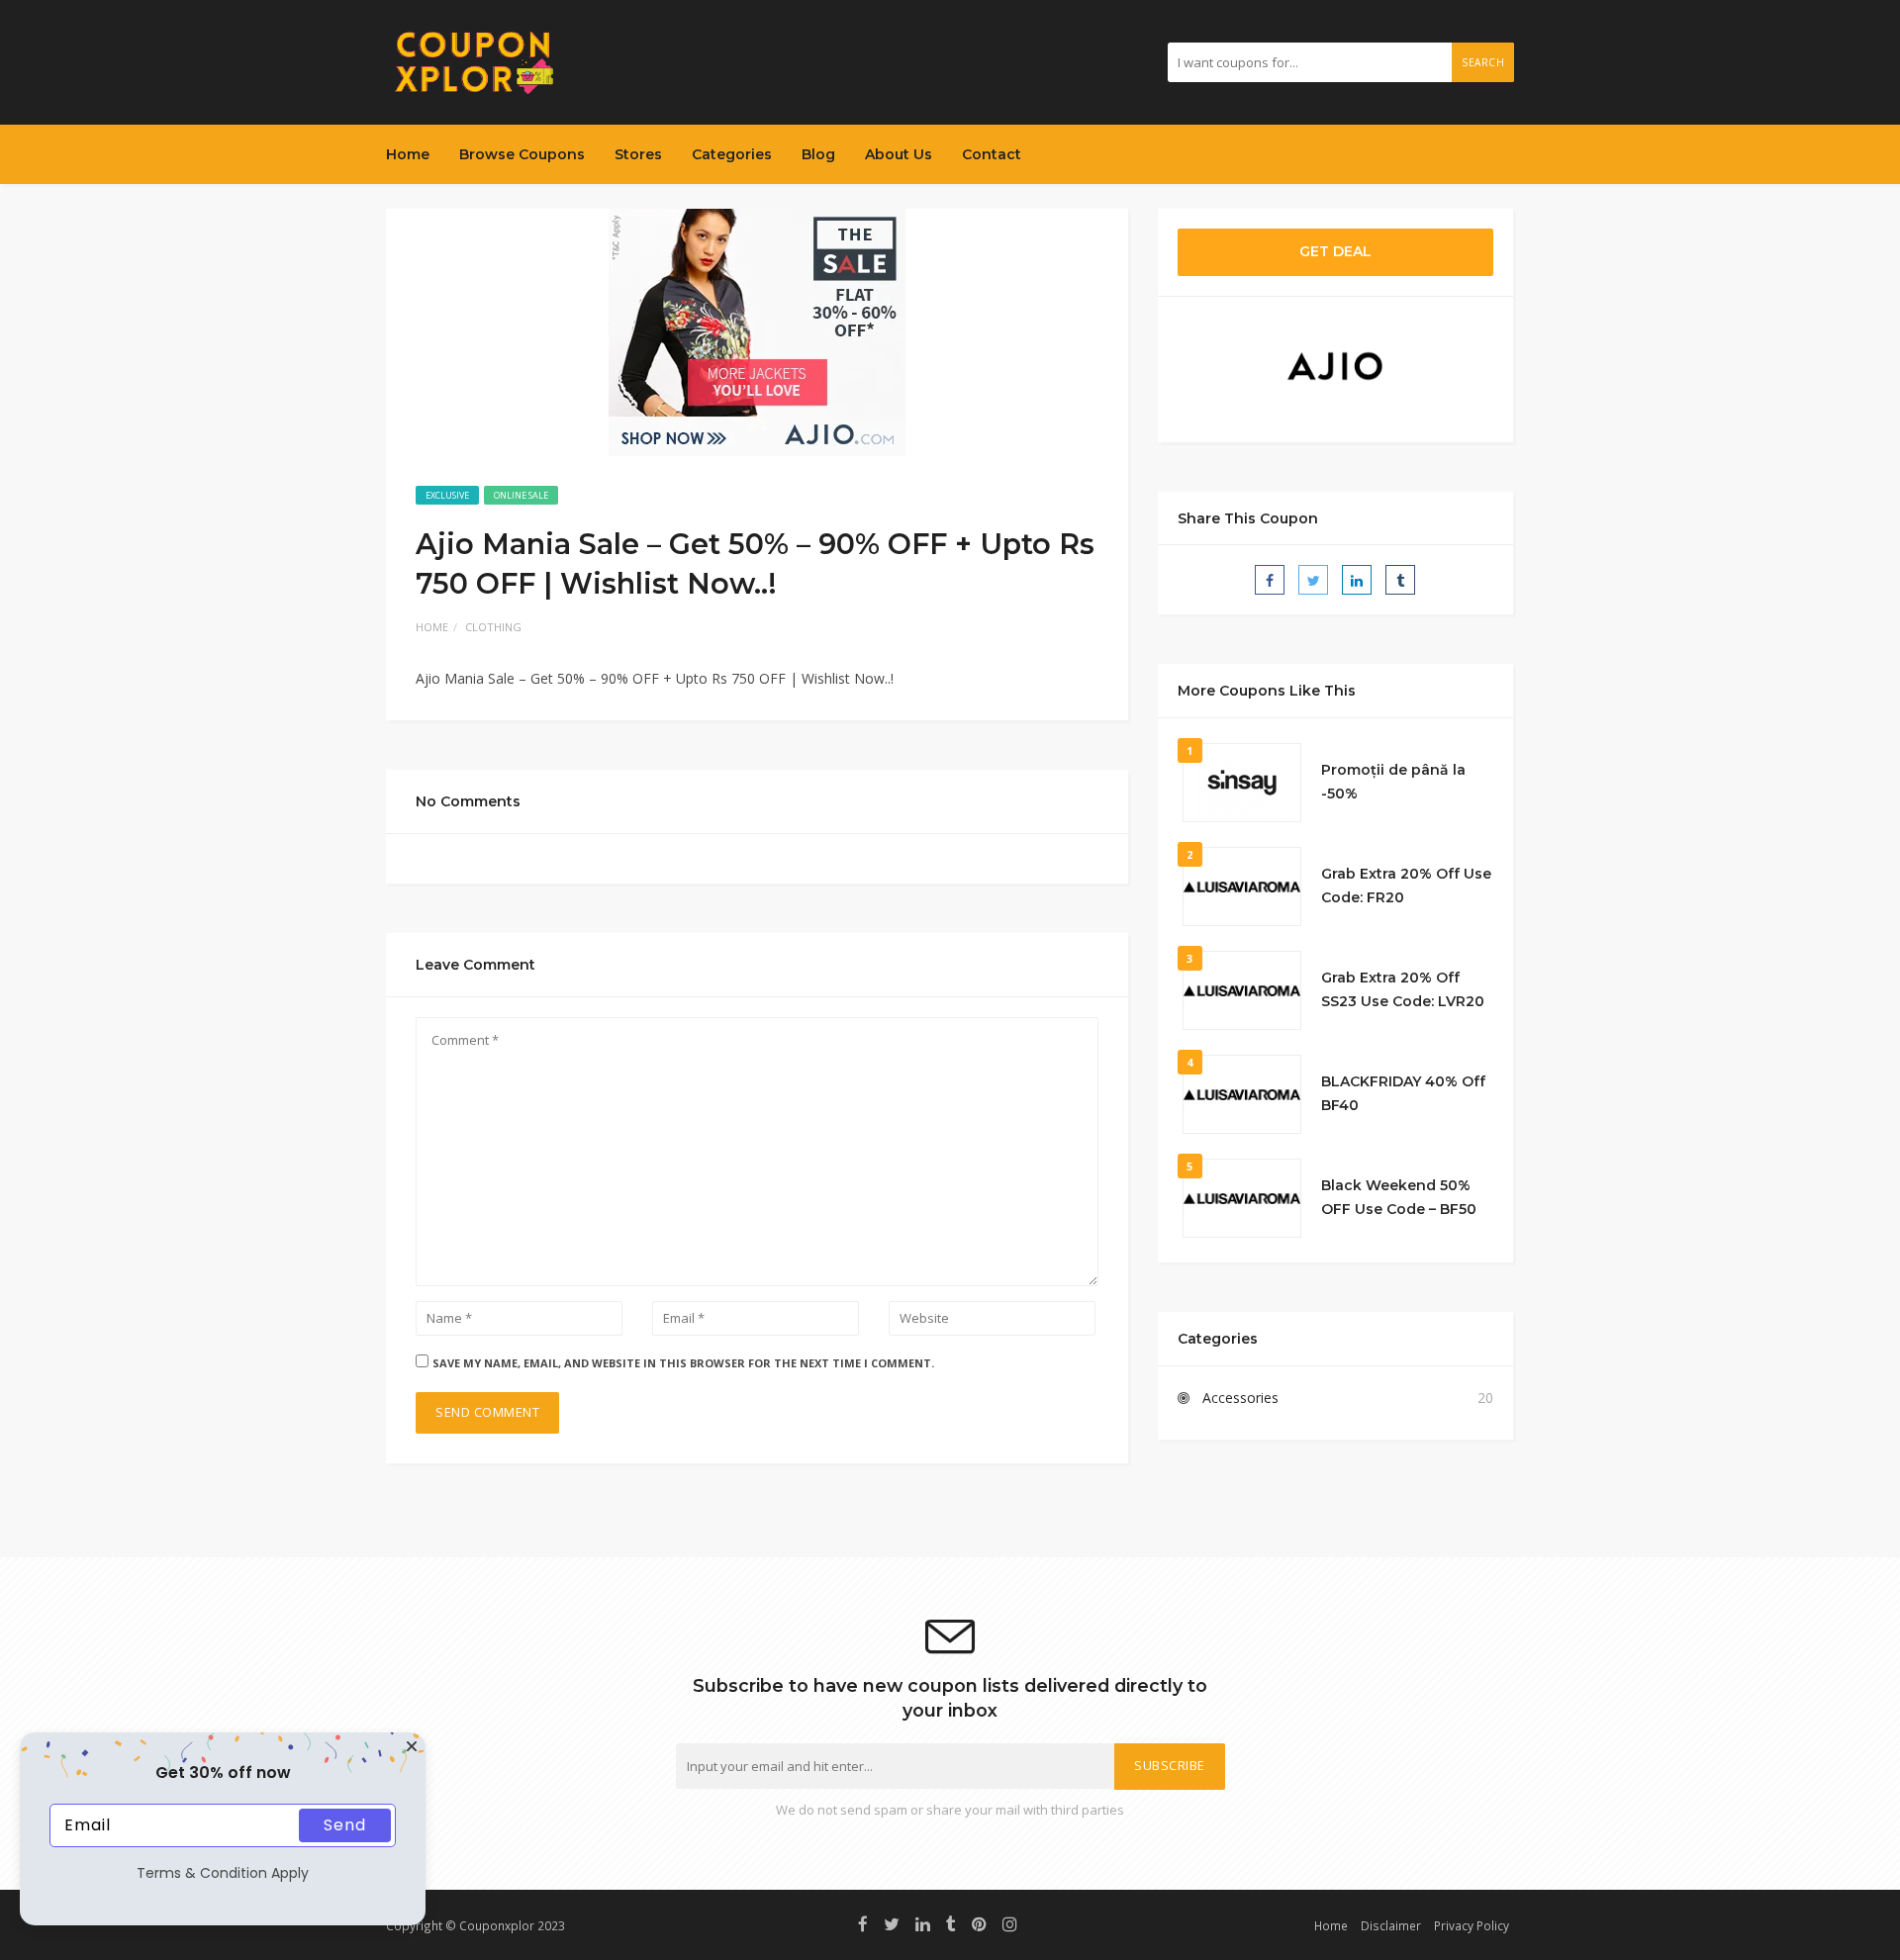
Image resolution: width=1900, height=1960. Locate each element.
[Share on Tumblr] (1400, 580)
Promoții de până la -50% (1393, 782)
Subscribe (1170, 1766)
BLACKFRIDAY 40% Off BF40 (1403, 1093)
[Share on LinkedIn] (1357, 580)
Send (345, 1825)
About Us (899, 154)
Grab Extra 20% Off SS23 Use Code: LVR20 (1403, 989)
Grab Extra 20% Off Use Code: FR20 (1406, 886)
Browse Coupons (522, 154)
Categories (732, 154)
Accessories (1240, 1398)
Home (408, 154)
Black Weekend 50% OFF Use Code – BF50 (1399, 1197)
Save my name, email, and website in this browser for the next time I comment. (683, 1363)
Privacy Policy (1472, 1925)
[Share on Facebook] (1270, 580)
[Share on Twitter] (1313, 580)
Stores (638, 154)
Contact (992, 154)
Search (1483, 62)
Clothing (493, 627)
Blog (818, 154)
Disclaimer (1391, 1925)
